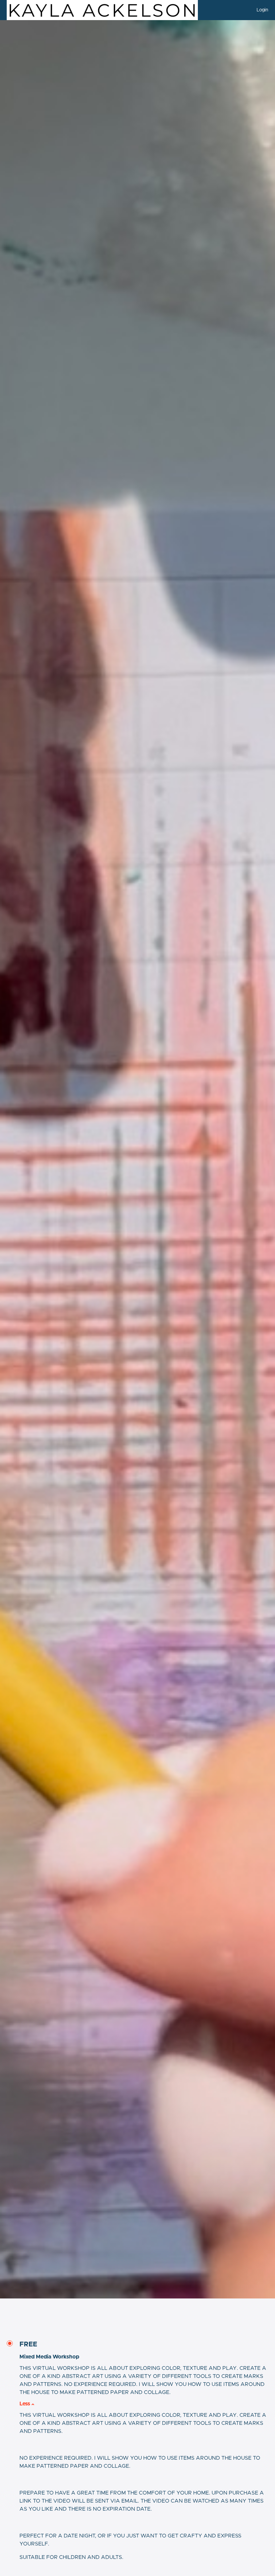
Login (262, 10)
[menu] (260, 10)
